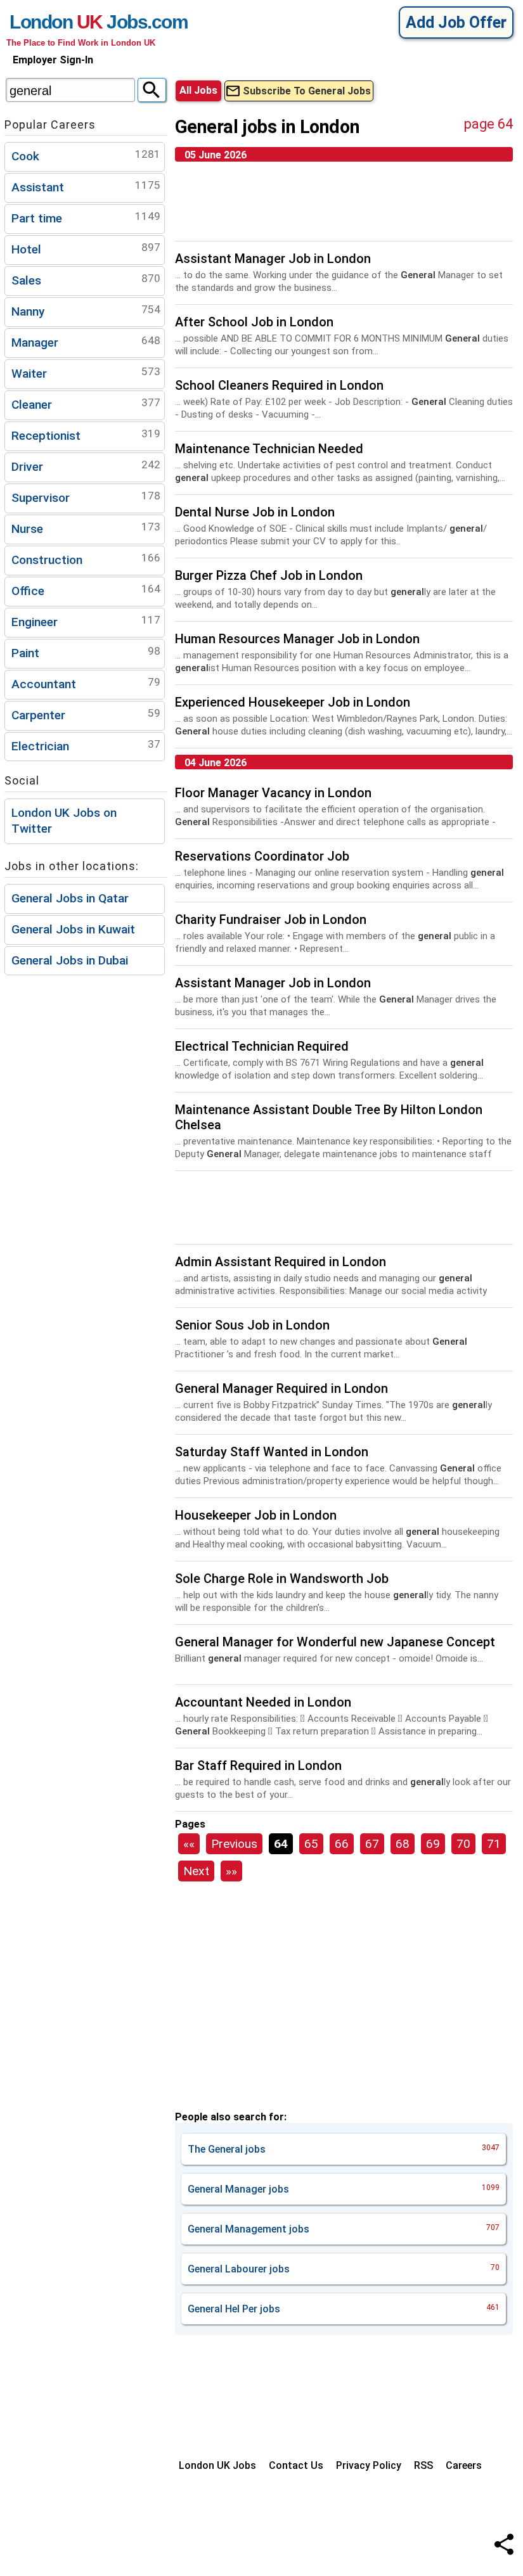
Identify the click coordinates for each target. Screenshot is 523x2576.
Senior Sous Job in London (252, 1325)
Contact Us (296, 2465)
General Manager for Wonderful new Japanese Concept (335, 1642)
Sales (86, 280)
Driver (86, 466)
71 (494, 1844)
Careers (464, 2465)
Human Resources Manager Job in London (297, 639)
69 (433, 1844)
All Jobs (198, 90)
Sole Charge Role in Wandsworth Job (282, 1579)
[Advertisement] (344, 206)
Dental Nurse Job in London (255, 512)
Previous (234, 1844)
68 (403, 1844)
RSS (423, 2465)
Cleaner (86, 404)
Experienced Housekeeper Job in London (293, 702)
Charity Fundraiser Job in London (271, 920)
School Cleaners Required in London (279, 385)
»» (231, 1871)
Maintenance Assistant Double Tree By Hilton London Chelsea (329, 1117)
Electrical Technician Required (262, 1046)
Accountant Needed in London (263, 1702)
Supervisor (86, 497)
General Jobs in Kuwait (73, 929)
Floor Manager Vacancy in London (273, 793)
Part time (86, 218)
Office (86, 590)
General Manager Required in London (281, 1388)
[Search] (152, 90)
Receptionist (86, 435)
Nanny (86, 311)
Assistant (86, 187)
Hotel (86, 249)
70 (463, 1844)
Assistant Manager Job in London (273, 259)
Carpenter (86, 714)
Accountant (86, 683)
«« (189, 1844)
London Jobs (78, 22)
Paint (86, 652)
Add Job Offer (456, 22)
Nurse (86, 528)
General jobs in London (268, 127)
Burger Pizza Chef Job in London (269, 575)
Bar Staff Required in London (258, 1765)
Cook (86, 156)
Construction (86, 559)
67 (372, 1844)
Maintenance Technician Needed (269, 449)
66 (342, 1844)
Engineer (86, 621)
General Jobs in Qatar (70, 898)
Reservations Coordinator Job (262, 856)
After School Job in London (254, 322)
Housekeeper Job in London (256, 1515)
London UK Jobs (217, 2465)
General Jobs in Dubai (70, 960)
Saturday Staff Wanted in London (272, 1452)
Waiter (86, 373)
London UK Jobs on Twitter (64, 821)
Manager (86, 342)
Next (196, 1871)
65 (311, 1844)
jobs (344, 2149)
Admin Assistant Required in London (281, 1262)
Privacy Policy (369, 2465)
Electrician (86, 746)
